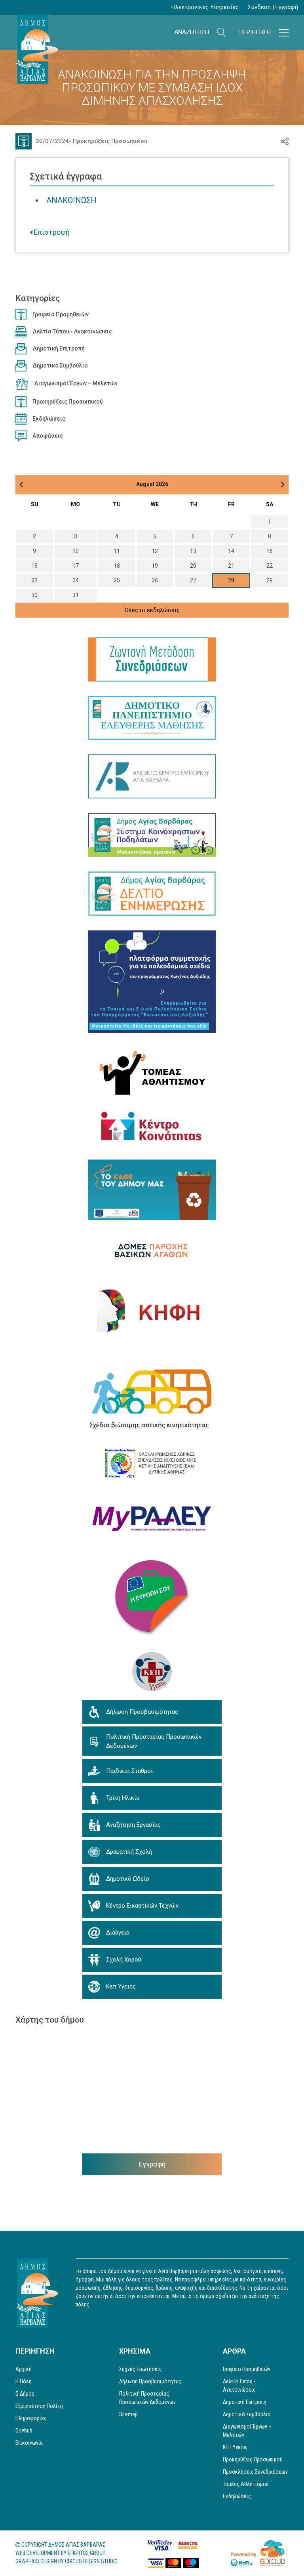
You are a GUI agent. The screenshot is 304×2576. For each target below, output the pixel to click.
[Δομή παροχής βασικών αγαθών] (152, 1250)
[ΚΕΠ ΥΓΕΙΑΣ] (152, 1671)
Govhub (24, 2431)
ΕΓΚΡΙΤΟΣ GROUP (87, 2553)
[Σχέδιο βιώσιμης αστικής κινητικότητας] (152, 1394)
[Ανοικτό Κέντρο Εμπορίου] (152, 776)
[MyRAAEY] (152, 1519)
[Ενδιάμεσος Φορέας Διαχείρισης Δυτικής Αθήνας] (152, 1463)
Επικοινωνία (29, 2443)
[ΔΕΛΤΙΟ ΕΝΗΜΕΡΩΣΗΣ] (152, 894)
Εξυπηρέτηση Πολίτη (39, 2406)
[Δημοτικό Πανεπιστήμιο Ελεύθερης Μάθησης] (152, 718)
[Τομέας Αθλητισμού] (152, 1071)
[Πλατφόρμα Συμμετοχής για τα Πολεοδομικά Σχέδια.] (152, 982)
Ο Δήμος (25, 2394)
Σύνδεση (259, 7)
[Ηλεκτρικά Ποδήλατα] (152, 835)
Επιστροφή (51, 232)
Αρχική (24, 2369)
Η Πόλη (24, 2381)
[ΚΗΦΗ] (152, 1310)
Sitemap (128, 2414)
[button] (221, 32)
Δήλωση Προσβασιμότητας (150, 2381)
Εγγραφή (287, 7)
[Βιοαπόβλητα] (152, 1190)
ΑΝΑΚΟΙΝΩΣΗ (71, 200)
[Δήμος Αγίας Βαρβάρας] (37, 49)
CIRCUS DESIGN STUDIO (91, 2561)
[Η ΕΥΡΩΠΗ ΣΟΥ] (152, 1598)
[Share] (285, 141)
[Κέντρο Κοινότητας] (152, 1127)
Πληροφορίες (31, 2418)
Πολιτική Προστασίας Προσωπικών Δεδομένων (147, 2398)
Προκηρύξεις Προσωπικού (110, 141)
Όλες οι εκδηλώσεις (152, 610)
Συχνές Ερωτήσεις (141, 2369)
